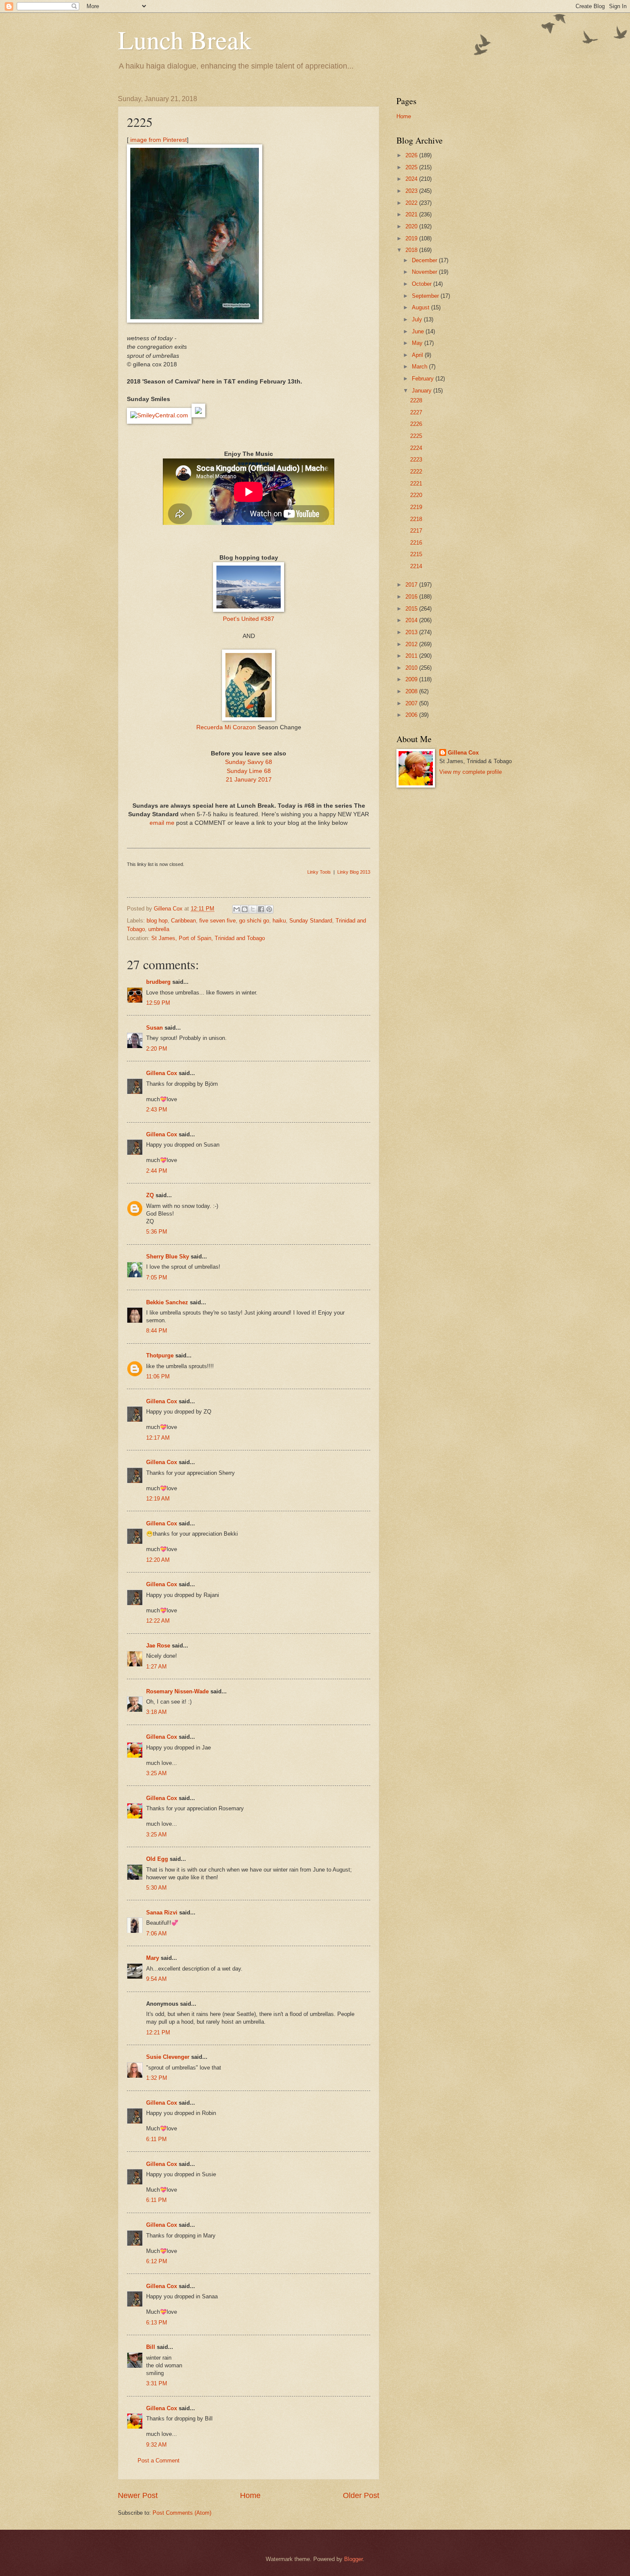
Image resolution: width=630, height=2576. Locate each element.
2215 (416, 554)
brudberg (158, 982)
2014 (412, 620)
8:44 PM (157, 1331)
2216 (416, 543)
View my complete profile (471, 772)
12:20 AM (158, 1560)
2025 (412, 167)
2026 (412, 155)
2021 (412, 214)
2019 (412, 238)
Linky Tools (319, 872)
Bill (151, 2347)
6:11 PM (156, 2139)
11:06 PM (158, 1376)
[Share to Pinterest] (269, 909)
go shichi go (254, 921)
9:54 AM (156, 1979)
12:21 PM (158, 2032)
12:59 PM (158, 1003)
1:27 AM (156, 1667)
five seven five (217, 921)
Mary (153, 1958)
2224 (416, 448)
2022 (412, 203)
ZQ (150, 1195)
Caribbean (183, 921)
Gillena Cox (162, 1073)
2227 (416, 412)
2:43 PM (157, 1110)
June (419, 331)
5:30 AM (156, 1888)
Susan (154, 1028)
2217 (416, 531)
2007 (412, 703)
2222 (416, 472)
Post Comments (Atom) (182, 2513)
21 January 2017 (249, 780)
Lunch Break (185, 39)
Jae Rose (158, 1646)
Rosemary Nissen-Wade (177, 1691)
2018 (412, 250)
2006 (412, 715)
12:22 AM (158, 1621)
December (425, 260)
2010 (412, 668)
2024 (412, 179)
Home (250, 2495)
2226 (416, 424)
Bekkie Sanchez (167, 1302)
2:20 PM (157, 1049)
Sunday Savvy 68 (249, 762)
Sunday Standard (311, 921)
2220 (416, 495)
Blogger (353, 2559)
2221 (416, 484)
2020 (412, 226)
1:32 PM (157, 2078)
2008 (412, 691)
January (423, 391)
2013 (412, 632)
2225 (416, 436)
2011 (412, 656)
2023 (412, 191)
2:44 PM (157, 1171)
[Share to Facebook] (261, 909)
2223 (416, 460)
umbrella (159, 929)
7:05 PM (157, 1278)
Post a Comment (159, 2461)
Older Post (361, 2495)
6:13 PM (157, 2323)
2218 (416, 519)
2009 (412, 679)
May (418, 343)
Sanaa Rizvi (162, 1913)
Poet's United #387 (249, 619)
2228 (416, 400)
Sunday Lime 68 (249, 771)
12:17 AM (158, 1438)
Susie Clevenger (168, 2057)
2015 (412, 609)
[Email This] (237, 909)
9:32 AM (156, 2445)
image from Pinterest (158, 140)
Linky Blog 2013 (354, 872)
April (418, 355)
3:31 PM (157, 2383)
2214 (416, 566)
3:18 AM (156, 1712)
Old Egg (157, 1859)
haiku (279, 921)
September (426, 296)
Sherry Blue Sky (168, 1257)
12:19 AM (158, 1499)
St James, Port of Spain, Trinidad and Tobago (208, 938)
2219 (416, 507)
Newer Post (138, 2495)
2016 (412, 597)
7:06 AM (156, 1933)
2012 (412, 644)
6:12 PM (157, 2261)
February (424, 379)
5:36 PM (157, 1232)
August (421, 307)
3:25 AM (156, 1773)
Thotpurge (160, 1355)
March (420, 367)
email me (162, 823)
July (418, 319)
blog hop (157, 921)
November (425, 272)
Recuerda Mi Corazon (227, 727)
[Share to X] (253, 909)
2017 (412, 585)
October (423, 284)
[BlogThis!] (245, 909)
